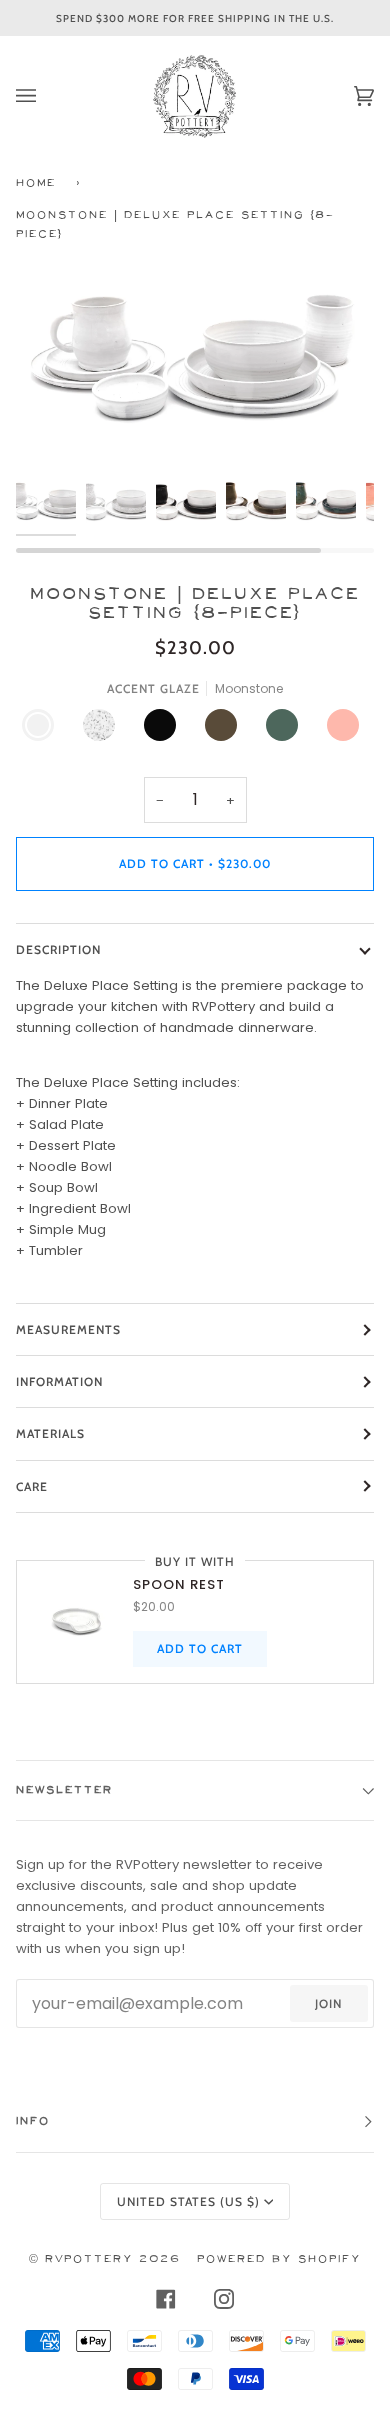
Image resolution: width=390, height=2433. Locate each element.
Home (36, 183)
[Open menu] (46, 96)
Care (32, 1486)
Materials (50, 1433)
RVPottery (89, 2259)
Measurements (68, 1329)
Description (58, 949)
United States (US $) (188, 2201)
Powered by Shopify (279, 2259)
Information (59, 1381)
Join (328, 2003)
